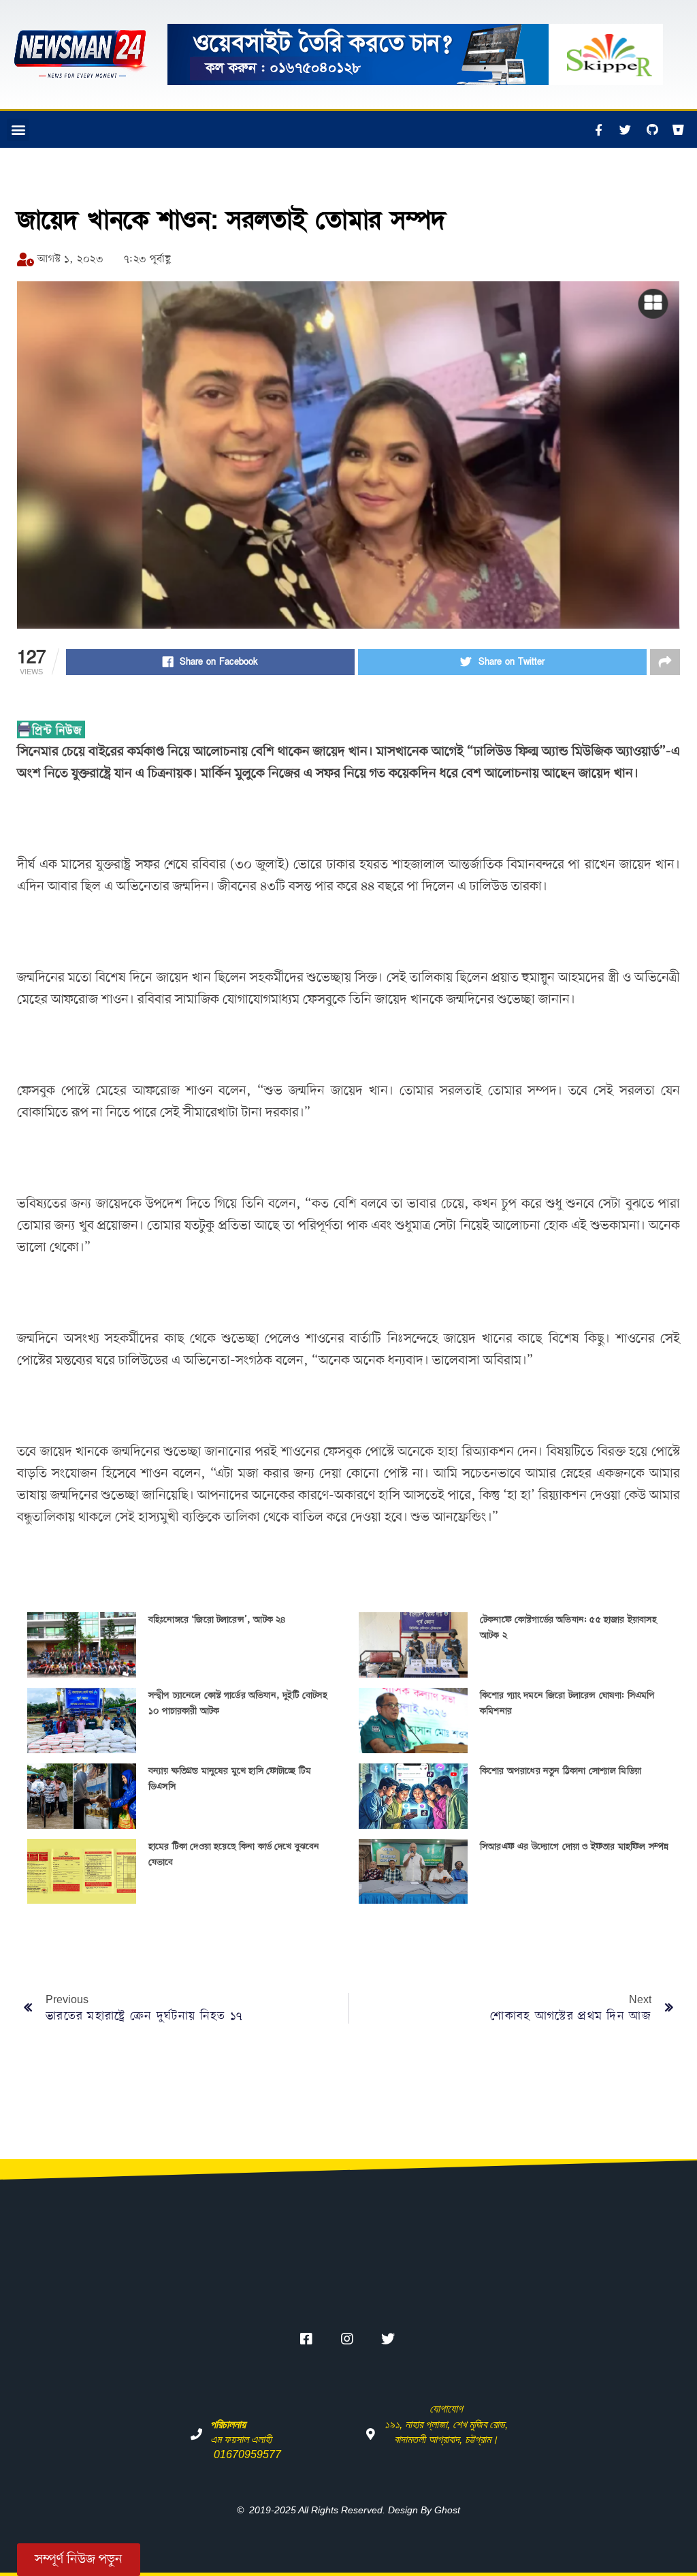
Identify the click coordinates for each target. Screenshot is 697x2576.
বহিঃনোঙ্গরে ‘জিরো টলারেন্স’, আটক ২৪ (217, 1620)
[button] (18, 130)
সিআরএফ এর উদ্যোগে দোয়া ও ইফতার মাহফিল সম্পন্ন (574, 1847)
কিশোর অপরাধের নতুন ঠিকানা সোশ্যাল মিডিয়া (561, 1771)
